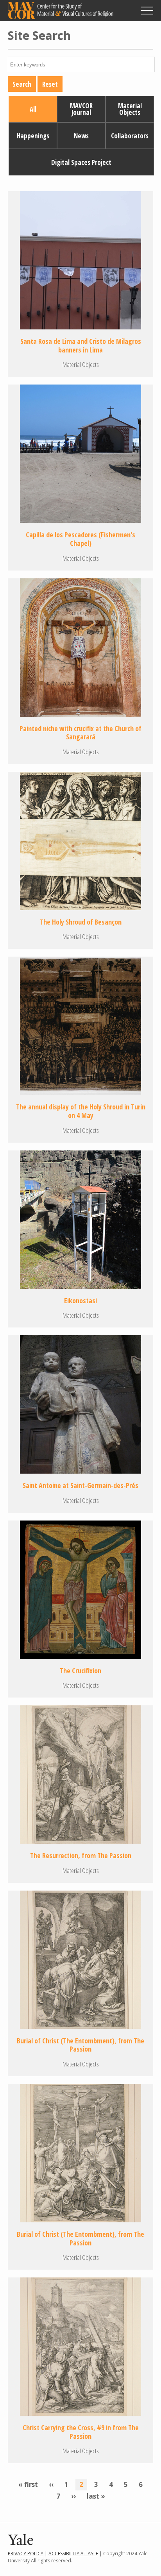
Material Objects (130, 109)
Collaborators (130, 136)
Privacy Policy (26, 2554)
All (33, 109)
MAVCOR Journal (81, 109)
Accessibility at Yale (73, 2554)
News (81, 136)
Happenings (33, 136)
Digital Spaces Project (81, 162)
